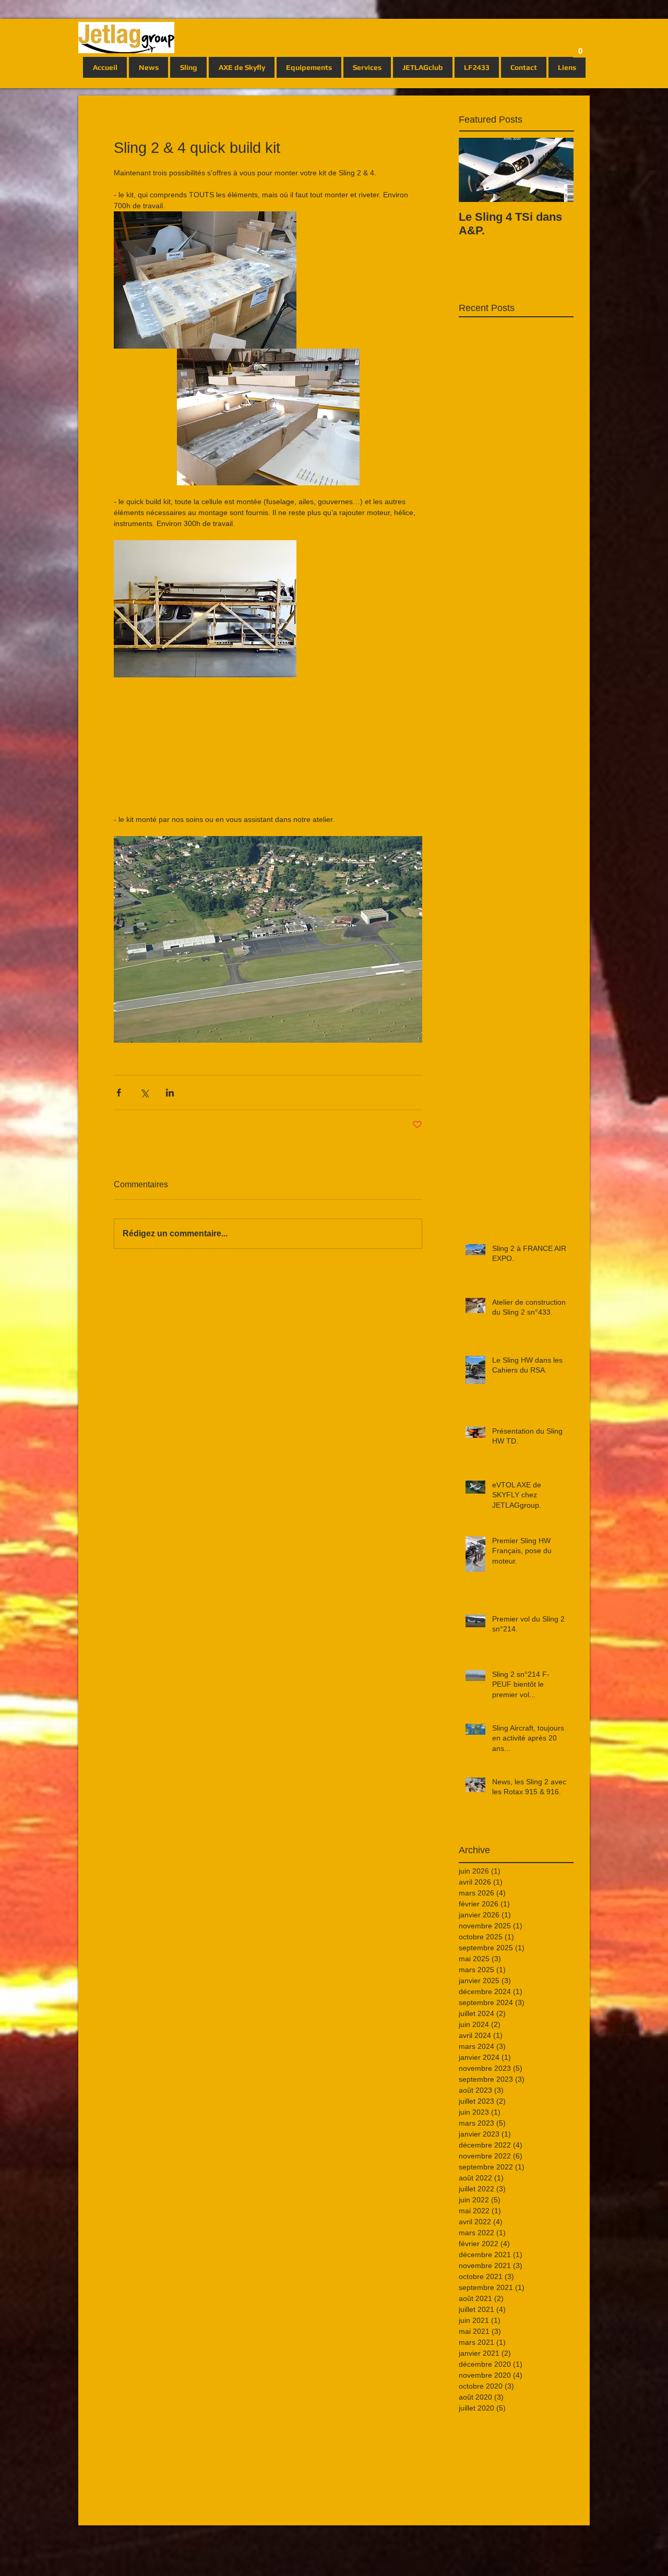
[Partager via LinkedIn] (170, 1093)
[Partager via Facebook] (119, 1093)
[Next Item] (557, 170)
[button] (580, 47)
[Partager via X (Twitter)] (144, 1093)
